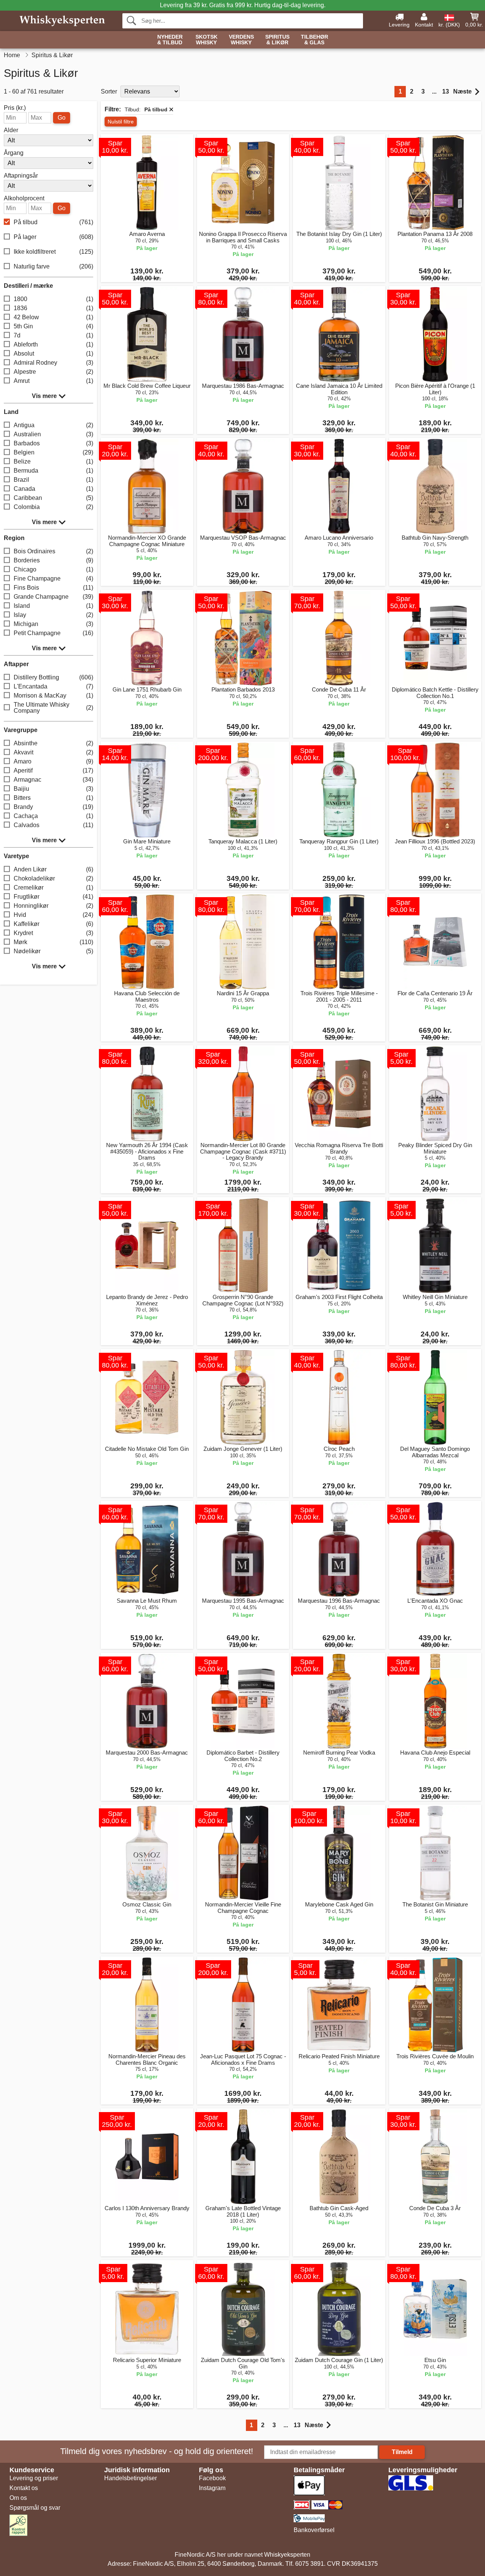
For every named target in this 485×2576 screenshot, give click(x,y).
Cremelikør (53, 888)
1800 (53, 299)
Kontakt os (24, 2488)
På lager (53, 237)
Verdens (241, 40)
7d (53, 335)
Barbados (53, 443)
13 (446, 91)
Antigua (53, 425)
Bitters (53, 798)
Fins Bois (53, 588)
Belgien (53, 452)
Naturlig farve (53, 266)
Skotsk (207, 40)
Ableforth (53, 344)
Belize (53, 461)
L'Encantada (53, 686)
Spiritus (277, 40)
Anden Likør (53, 869)
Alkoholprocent (24, 198)
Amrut (53, 381)
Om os (18, 2498)
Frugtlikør (53, 897)
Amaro (53, 761)
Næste (462, 91)
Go (62, 118)
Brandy (53, 807)
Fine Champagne (53, 578)
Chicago (53, 569)
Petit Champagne (53, 633)
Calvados (53, 825)
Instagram (212, 2488)
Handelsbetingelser (131, 2478)
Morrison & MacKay (53, 696)
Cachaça (53, 816)
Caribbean (53, 498)
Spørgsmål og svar (35, 2508)
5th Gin (53, 326)
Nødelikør (53, 951)
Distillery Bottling (53, 677)
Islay (53, 615)
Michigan (53, 624)
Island (53, 606)
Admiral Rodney (53, 363)
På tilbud (53, 222)
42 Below (53, 317)
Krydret (53, 933)
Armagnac (53, 780)
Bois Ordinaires (53, 551)
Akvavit (53, 752)
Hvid (53, 915)
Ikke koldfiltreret (53, 252)
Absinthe (53, 743)
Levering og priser (34, 2478)
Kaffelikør (53, 924)
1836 (53, 308)
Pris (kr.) (15, 108)
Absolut (53, 354)
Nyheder (170, 40)
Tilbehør (314, 40)
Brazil (53, 480)
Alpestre (53, 372)
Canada (53, 489)
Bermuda (53, 471)
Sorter (109, 91)
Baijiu (53, 789)
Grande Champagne (53, 597)
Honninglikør (53, 906)
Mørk (53, 942)
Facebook (212, 2478)
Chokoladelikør (53, 878)
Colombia (53, 507)
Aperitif (53, 770)
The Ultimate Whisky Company (53, 708)
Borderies (53, 560)
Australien (53, 434)
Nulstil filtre (121, 122)
